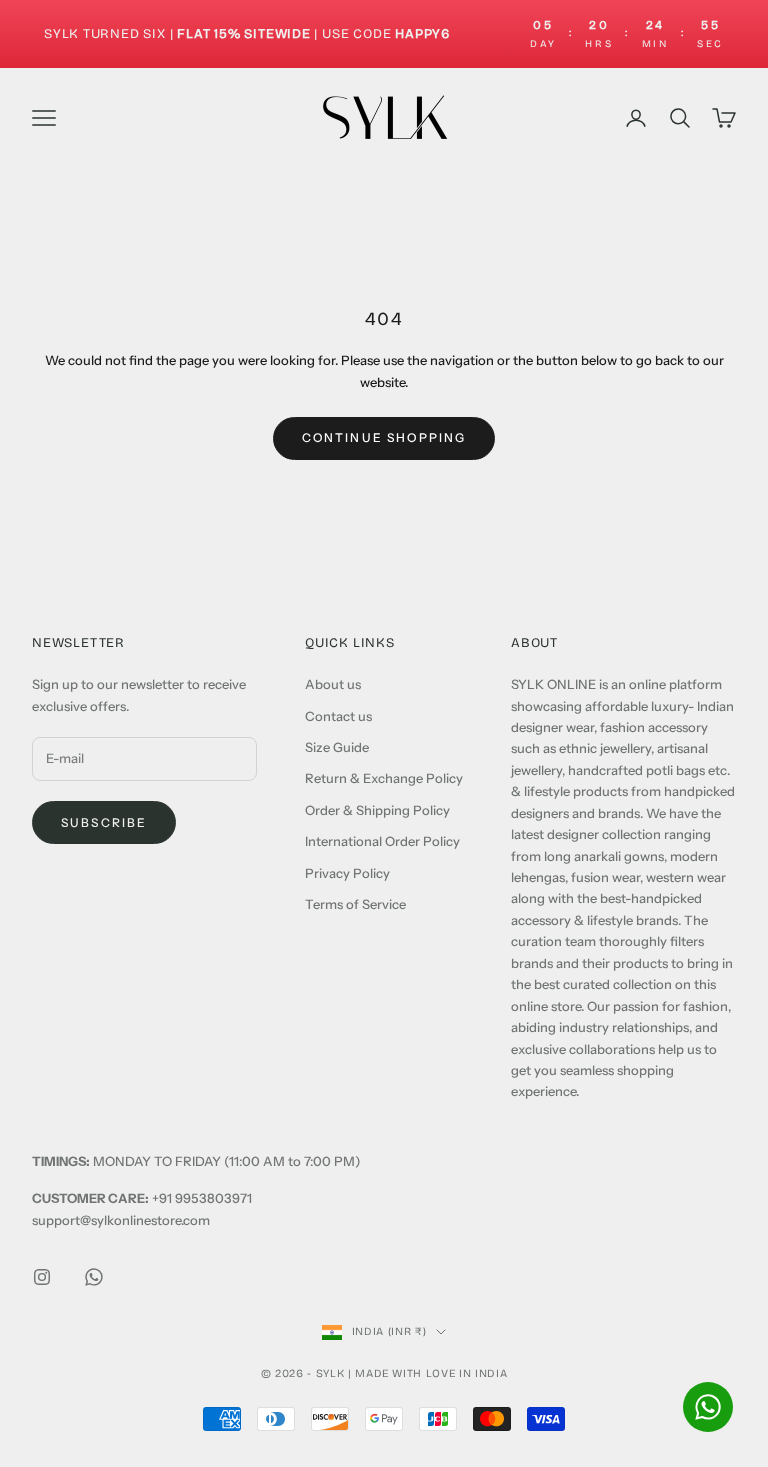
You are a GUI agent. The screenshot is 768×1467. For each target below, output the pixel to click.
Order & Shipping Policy (377, 810)
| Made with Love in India (428, 1373)
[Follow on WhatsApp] (94, 1277)
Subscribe (104, 822)
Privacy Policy (347, 873)
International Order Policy (382, 841)
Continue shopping (384, 437)
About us (333, 684)
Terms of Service (355, 904)
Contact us (338, 716)
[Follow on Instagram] (42, 1277)
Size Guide (337, 747)
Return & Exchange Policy (384, 778)
